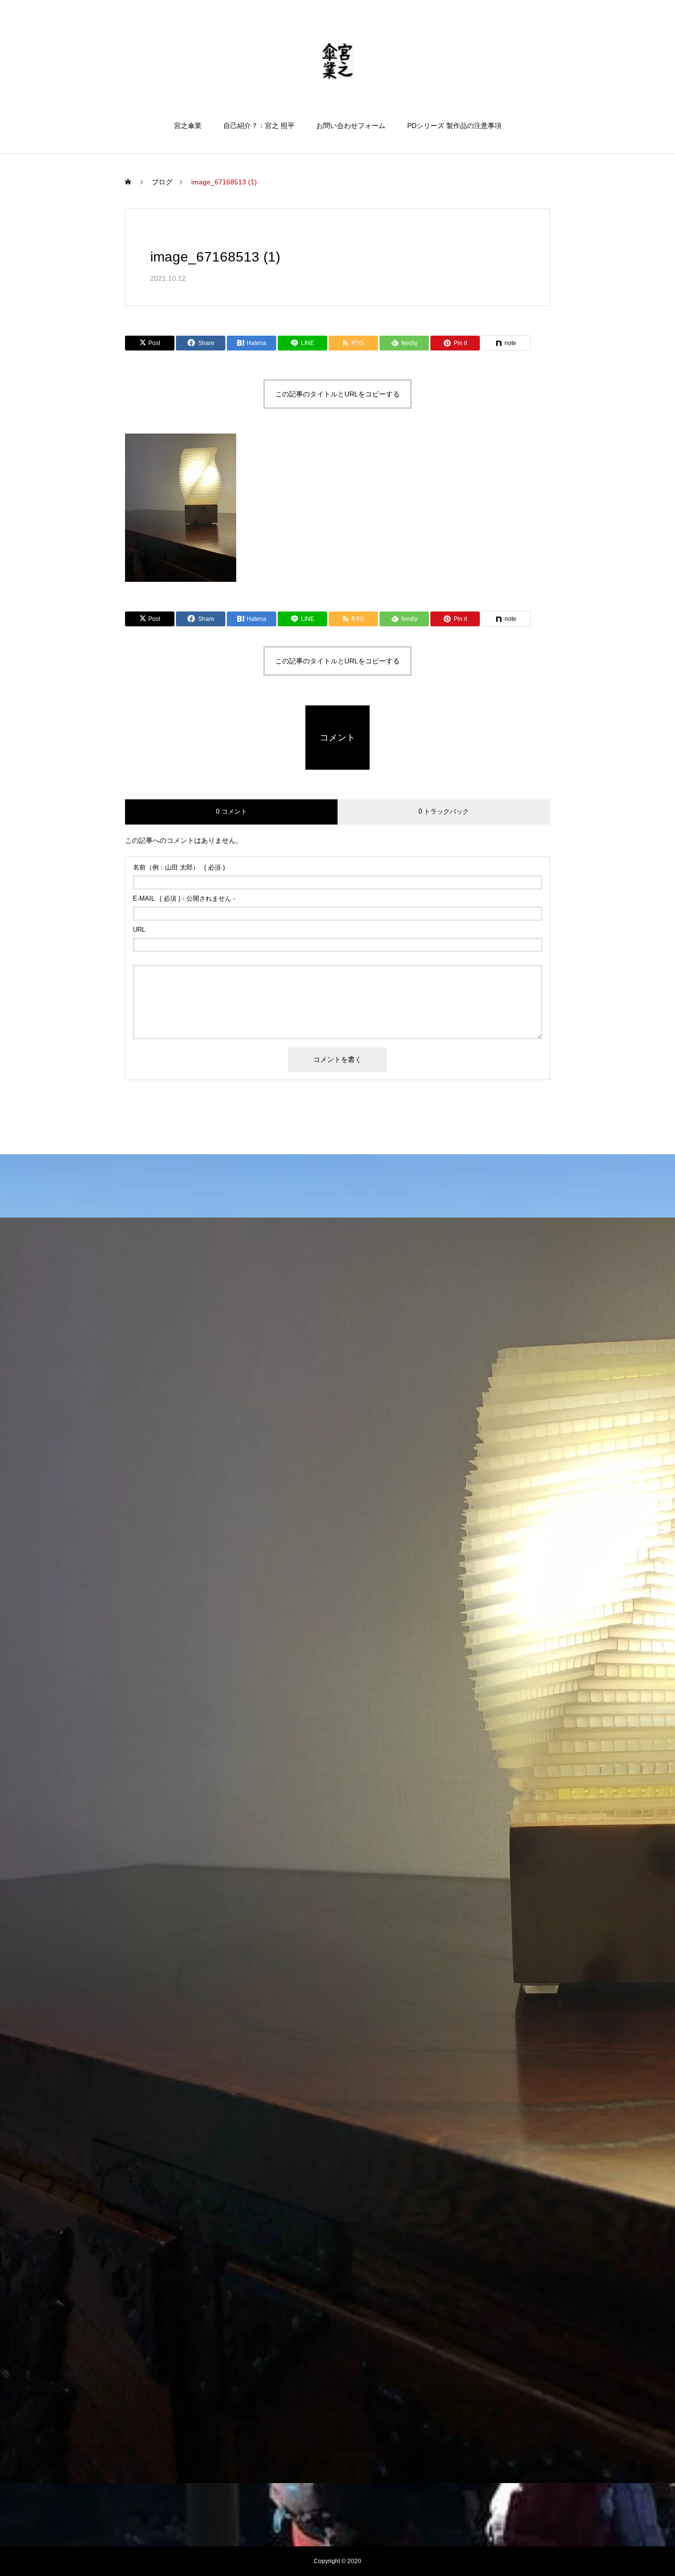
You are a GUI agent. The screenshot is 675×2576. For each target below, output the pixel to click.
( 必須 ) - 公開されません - (184, 898)
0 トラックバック (444, 811)
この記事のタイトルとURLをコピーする (337, 394)
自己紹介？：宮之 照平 (259, 126)
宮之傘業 (188, 126)
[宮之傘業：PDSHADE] (338, 61)
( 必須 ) (179, 867)
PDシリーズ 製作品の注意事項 (454, 126)
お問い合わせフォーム (351, 126)
